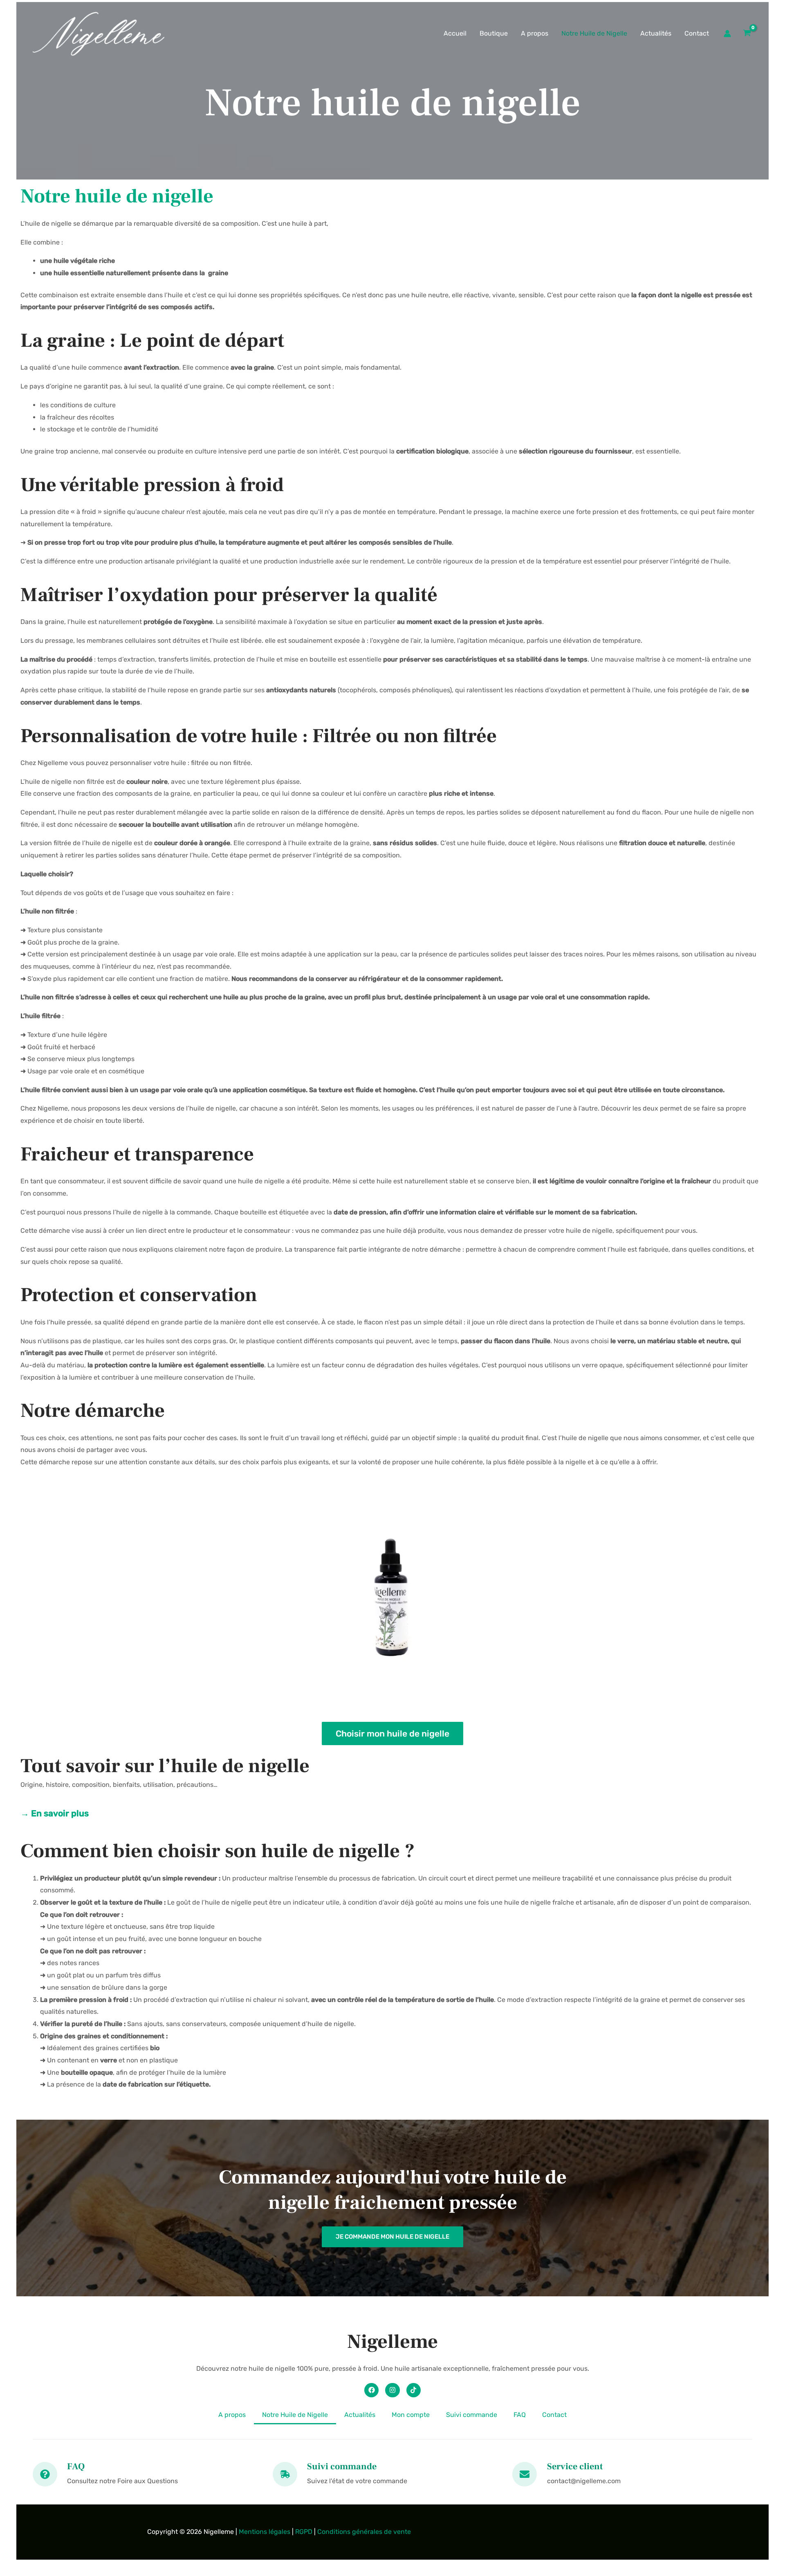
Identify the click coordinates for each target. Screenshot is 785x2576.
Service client (575, 2466)
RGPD (304, 2532)
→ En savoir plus (55, 1813)
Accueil (455, 33)
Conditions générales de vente (364, 2532)
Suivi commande (472, 2415)
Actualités (656, 33)
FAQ (520, 2415)
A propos (535, 33)
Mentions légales (265, 2532)
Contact (697, 33)
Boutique (494, 33)
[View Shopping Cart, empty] (747, 34)
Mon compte (411, 2415)
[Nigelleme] (98, 33)
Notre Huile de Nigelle (594, 33)
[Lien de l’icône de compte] (727, 34)
